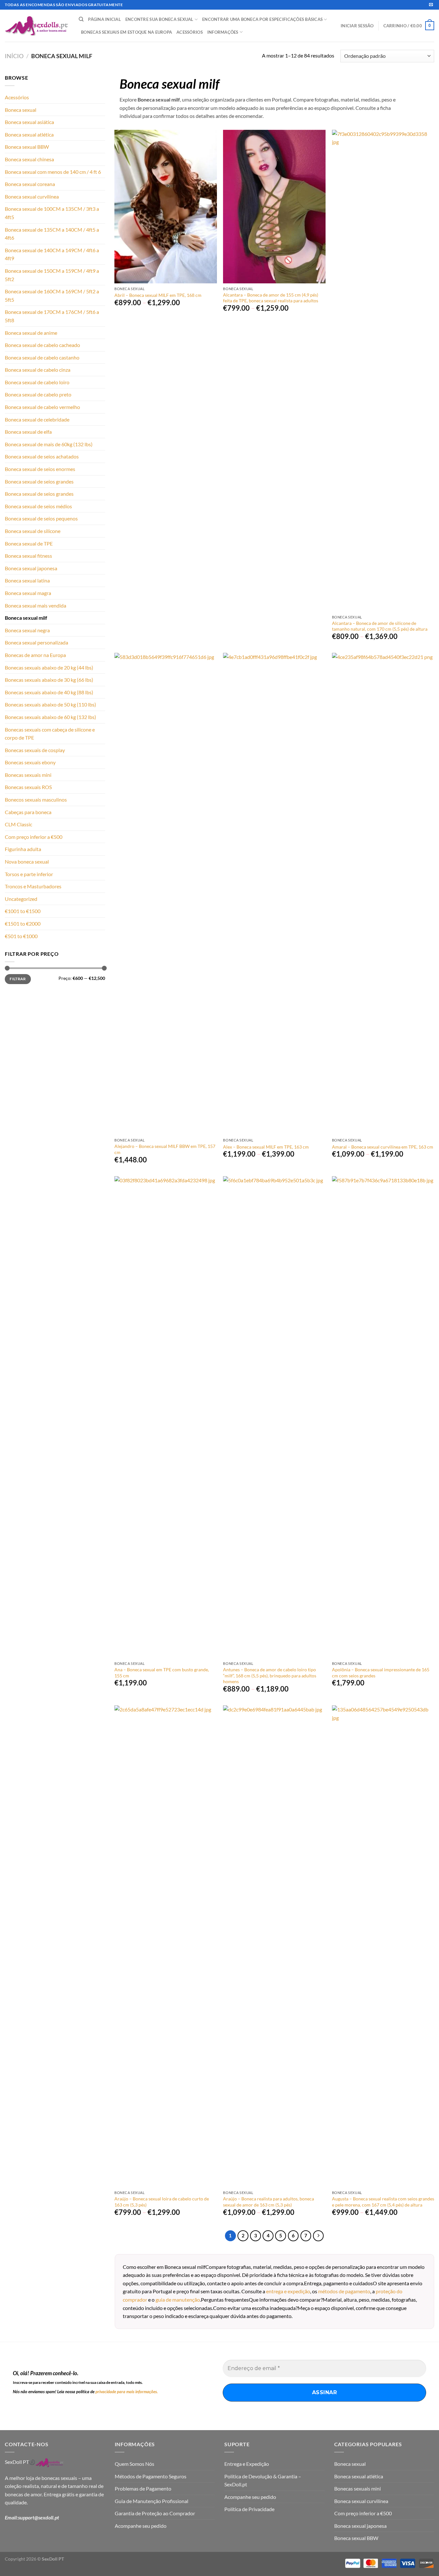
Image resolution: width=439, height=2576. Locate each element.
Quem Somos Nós (134, 2464)
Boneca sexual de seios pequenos (41, 518)
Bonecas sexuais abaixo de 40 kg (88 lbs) (49, 692)
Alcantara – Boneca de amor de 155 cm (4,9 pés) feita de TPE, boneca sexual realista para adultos (271, 298)
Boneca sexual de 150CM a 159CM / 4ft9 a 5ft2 (52, 275)
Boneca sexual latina (27, 580)
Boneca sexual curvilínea (32, 196)
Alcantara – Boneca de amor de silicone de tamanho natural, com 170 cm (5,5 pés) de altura (380, 626)
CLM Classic (18, 824)
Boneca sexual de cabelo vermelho (42, 407)
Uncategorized (21, 899)
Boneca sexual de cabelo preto (38, 394)
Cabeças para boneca (28, 812)
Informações (223, 32)
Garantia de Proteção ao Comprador (155, 2513)
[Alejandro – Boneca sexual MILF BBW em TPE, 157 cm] (166, 894)
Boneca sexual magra (28, 593)
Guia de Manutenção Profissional (152, 2501)
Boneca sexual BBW (27, 147)
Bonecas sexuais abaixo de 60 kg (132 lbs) (50, 717)
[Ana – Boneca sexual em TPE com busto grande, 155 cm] (166, 1417)
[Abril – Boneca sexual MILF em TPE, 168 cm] (166, 207)
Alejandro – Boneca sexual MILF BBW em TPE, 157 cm (165, 1149)
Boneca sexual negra (27, 630)
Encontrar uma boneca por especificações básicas (262, 19)
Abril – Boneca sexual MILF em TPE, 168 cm (158, 295)
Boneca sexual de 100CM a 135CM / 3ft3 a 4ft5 (52, 213)
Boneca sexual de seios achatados (42, 456)
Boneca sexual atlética (29, 134)
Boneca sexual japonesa (31, 568)
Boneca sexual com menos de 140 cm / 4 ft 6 (53, 172)
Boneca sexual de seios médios (38, 506)
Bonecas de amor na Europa (35, 655)
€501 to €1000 (21, 936)
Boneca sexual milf (26, 618)
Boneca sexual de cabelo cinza (38, 370)
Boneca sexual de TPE (29, 543)
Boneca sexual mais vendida (36, 605)
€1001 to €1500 (23, 911)
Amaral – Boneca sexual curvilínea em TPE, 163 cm (383, 1147)
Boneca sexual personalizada (36, 642)
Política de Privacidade (249, 2509)
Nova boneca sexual (27, 862)
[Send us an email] (431, 5)
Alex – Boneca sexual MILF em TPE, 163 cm (266, 1147)
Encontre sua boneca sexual (159, 19)
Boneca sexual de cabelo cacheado (42, 345)
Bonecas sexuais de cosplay (35, 750)
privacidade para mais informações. (127, 2392)
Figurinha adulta (23, 849)
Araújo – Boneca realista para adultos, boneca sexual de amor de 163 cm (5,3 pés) (269, 2202)
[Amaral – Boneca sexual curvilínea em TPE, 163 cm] (383, 894)
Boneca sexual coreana (30, 184)
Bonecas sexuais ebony (30, 762)
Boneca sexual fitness (28, 556)
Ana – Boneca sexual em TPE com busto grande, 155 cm (162, 1673)
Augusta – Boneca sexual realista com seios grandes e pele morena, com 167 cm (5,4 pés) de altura (383, 2202)
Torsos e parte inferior (29, 874)
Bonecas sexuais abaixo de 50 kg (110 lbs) (50, 704)
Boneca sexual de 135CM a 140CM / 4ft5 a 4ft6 (52, 234)
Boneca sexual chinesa (29, 159)
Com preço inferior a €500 (34, 837)
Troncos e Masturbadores (33, 886)
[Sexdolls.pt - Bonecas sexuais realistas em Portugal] (37, 26)
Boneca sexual (21, 110)
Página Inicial (104, 19)
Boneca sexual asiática (29, 122)
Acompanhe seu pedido (141, 2526)
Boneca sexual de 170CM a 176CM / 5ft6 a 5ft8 (52, 316)
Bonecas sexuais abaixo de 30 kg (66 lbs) (49, 680)
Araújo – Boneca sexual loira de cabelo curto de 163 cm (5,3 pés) (162, 2202)
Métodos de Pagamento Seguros (151, 2476)
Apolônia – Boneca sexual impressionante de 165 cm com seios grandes (381, 1673)
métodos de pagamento (344, 2291)
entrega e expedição (288, 2291)
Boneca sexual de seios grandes (39, 481)
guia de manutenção (178, 2300)
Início (14, 56)
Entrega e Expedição (247, 2464)
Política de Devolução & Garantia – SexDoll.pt (263, 2480)
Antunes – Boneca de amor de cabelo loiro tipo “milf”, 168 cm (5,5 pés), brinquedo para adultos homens (270, 1675)
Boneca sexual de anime (31, 333)
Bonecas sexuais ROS (28, 787)
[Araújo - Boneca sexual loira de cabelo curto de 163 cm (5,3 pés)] (166, 1946)
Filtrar (18, 979)
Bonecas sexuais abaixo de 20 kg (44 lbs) (49, 667)
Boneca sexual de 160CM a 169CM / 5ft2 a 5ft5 (52, 295)
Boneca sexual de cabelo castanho (42, 357)
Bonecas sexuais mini (28, 775)
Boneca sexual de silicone (33, 531)
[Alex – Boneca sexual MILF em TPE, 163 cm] (274, 894)
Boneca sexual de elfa (28, 432)
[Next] (318, 2236)
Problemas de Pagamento (143, 2488)
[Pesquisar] (81, 19)
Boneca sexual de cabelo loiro (37, 382)
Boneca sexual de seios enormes (40, 469)
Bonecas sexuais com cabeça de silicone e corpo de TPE (50, 734)
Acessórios (190, 32)
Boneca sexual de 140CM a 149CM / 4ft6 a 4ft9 (52, 254)
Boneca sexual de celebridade (37, 419)
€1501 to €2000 (23, 924)
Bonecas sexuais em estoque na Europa (126, 32)
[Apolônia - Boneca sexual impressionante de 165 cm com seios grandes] (383, 1417)
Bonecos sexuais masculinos (36, 799)
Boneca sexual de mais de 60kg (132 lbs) (49, 444)
